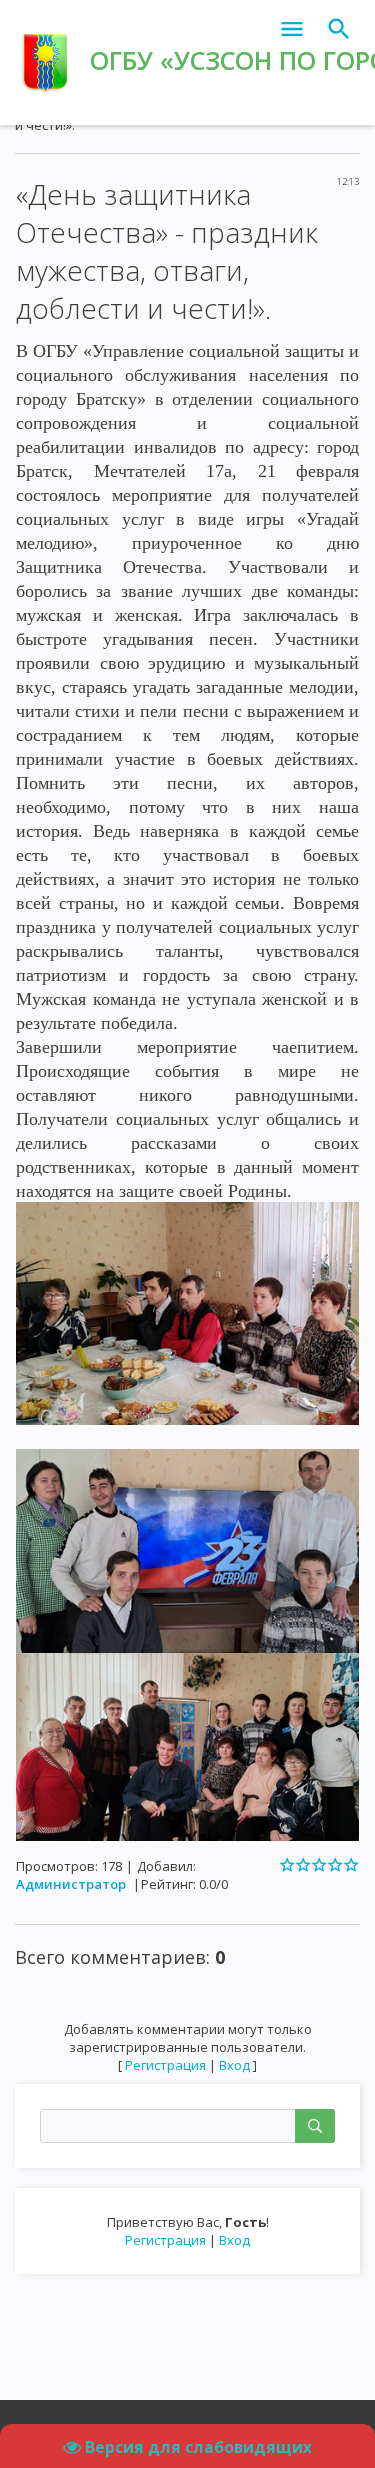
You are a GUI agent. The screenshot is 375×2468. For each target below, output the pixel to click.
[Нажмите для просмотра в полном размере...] (187, 1312)
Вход (234, 2240)
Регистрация (165, 2240)
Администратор (71, 1884)
